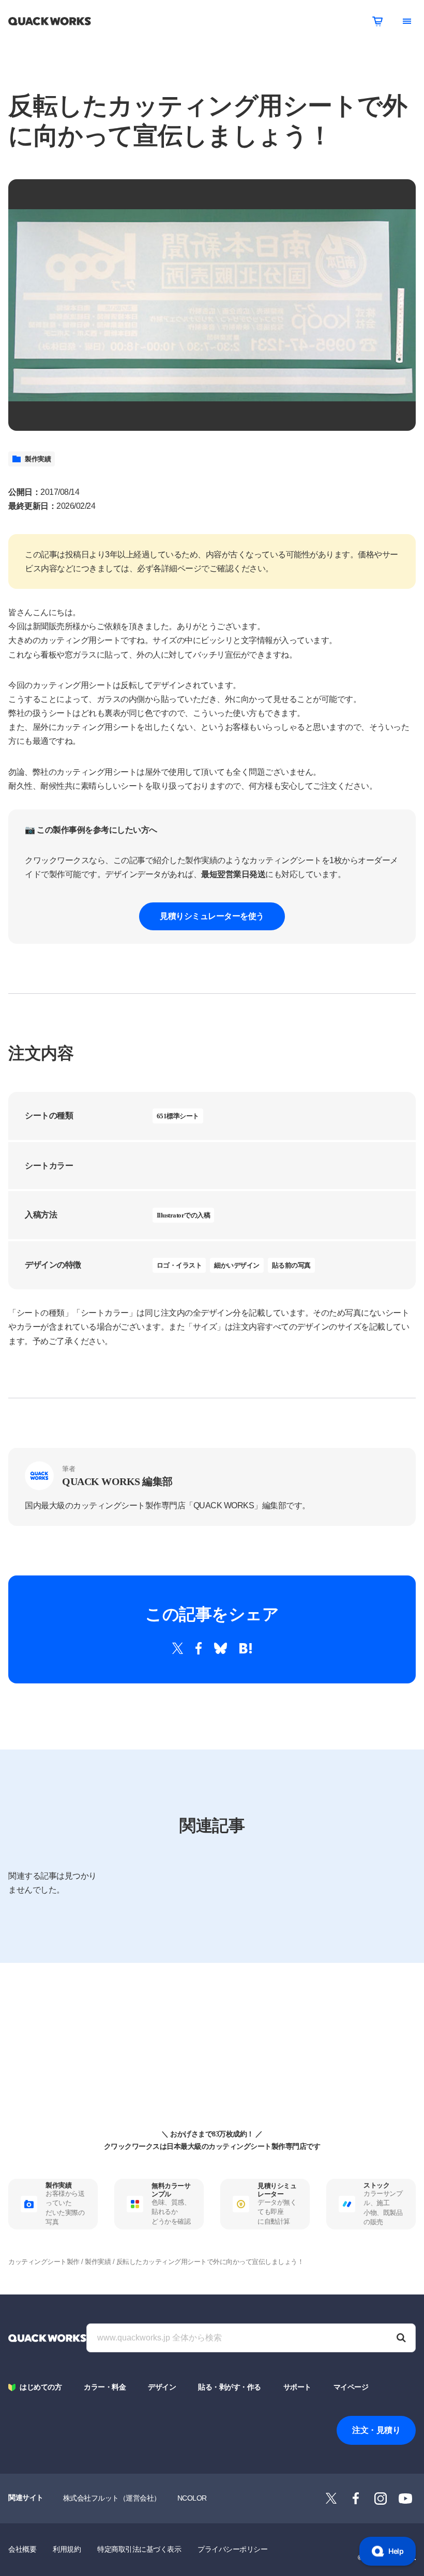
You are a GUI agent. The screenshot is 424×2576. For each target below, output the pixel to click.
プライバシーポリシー (232, 2549)
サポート (297, 2387)
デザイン (162, 2387)
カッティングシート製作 (44, 2262)
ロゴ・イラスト (179, 1265)
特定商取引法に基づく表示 (139, 2549)
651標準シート (178, 1116)
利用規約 (67, 2549)
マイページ (351, 2387)
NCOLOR (192, 2498)
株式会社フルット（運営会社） (112, 2498)
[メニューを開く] (407, 21)
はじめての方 (41, 2387)
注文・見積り (376, 2430)
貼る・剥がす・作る (230, 2387)
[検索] (401, 2338)
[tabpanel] (212, 305)
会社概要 (22, 2549)
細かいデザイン (237, 1265)
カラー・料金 (105, 2387)
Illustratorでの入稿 (184, 1215)
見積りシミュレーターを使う (212, 916)
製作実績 (38, 459)
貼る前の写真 (291, 1265)
